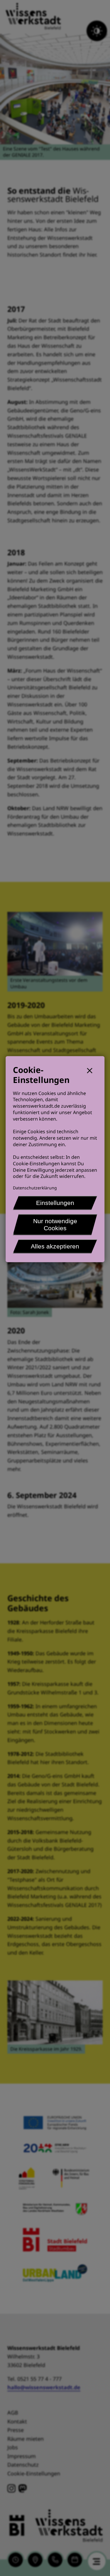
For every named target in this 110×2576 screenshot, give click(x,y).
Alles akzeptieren (55, 1246)
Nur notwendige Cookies (55, 1225)
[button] (92, 1070)
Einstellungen (55, 1203)
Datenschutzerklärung (35, 1188)
